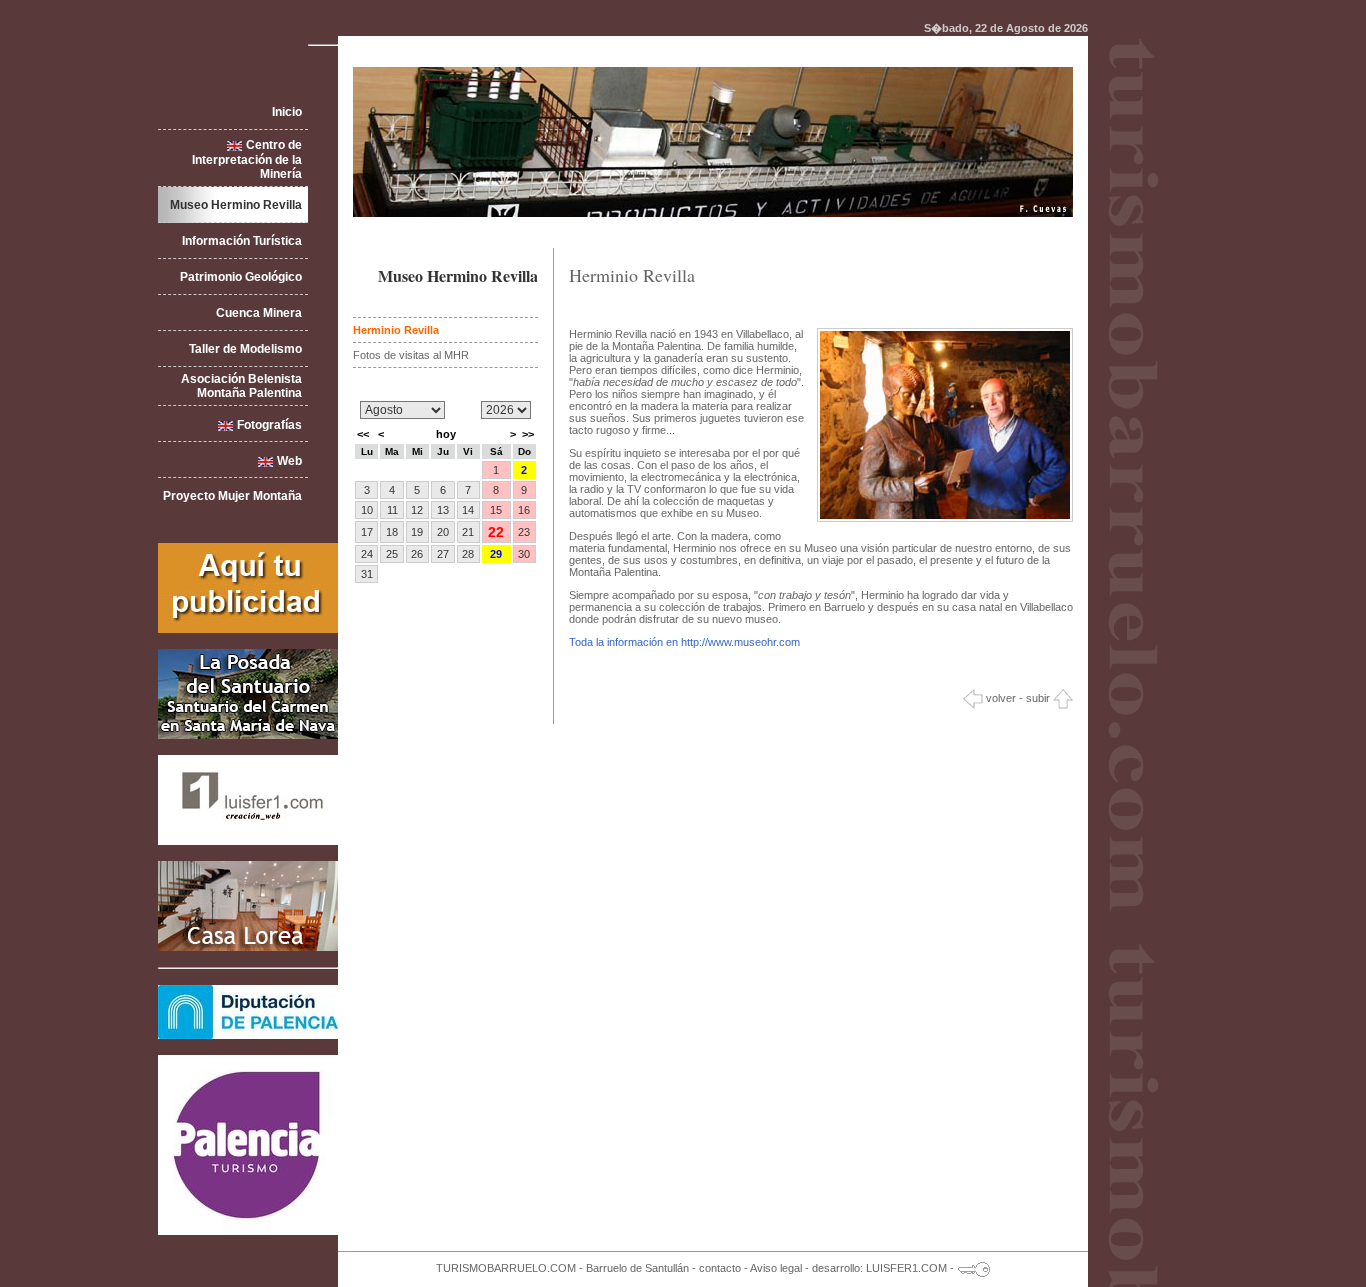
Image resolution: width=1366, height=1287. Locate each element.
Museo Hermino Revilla (236, 205)
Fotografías (269, 425)
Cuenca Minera (259, 313)
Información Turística (242, 241)
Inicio (287, 112)
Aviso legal (776, 1268)
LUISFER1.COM (906, 1268)
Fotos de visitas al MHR (411, 355)
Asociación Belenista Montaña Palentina (241, 386)
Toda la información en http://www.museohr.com (684, 642)
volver (999, 698)
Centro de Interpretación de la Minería (247, 159)
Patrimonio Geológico (241, 277)
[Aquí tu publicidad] (248, 629)
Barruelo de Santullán (637, 1268)
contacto (720, 1268)
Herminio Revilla (396, 330)
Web (289, 461)
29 (496, 554)
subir (1039, 698)
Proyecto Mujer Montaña (232, 496)
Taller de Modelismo (245, 349)
